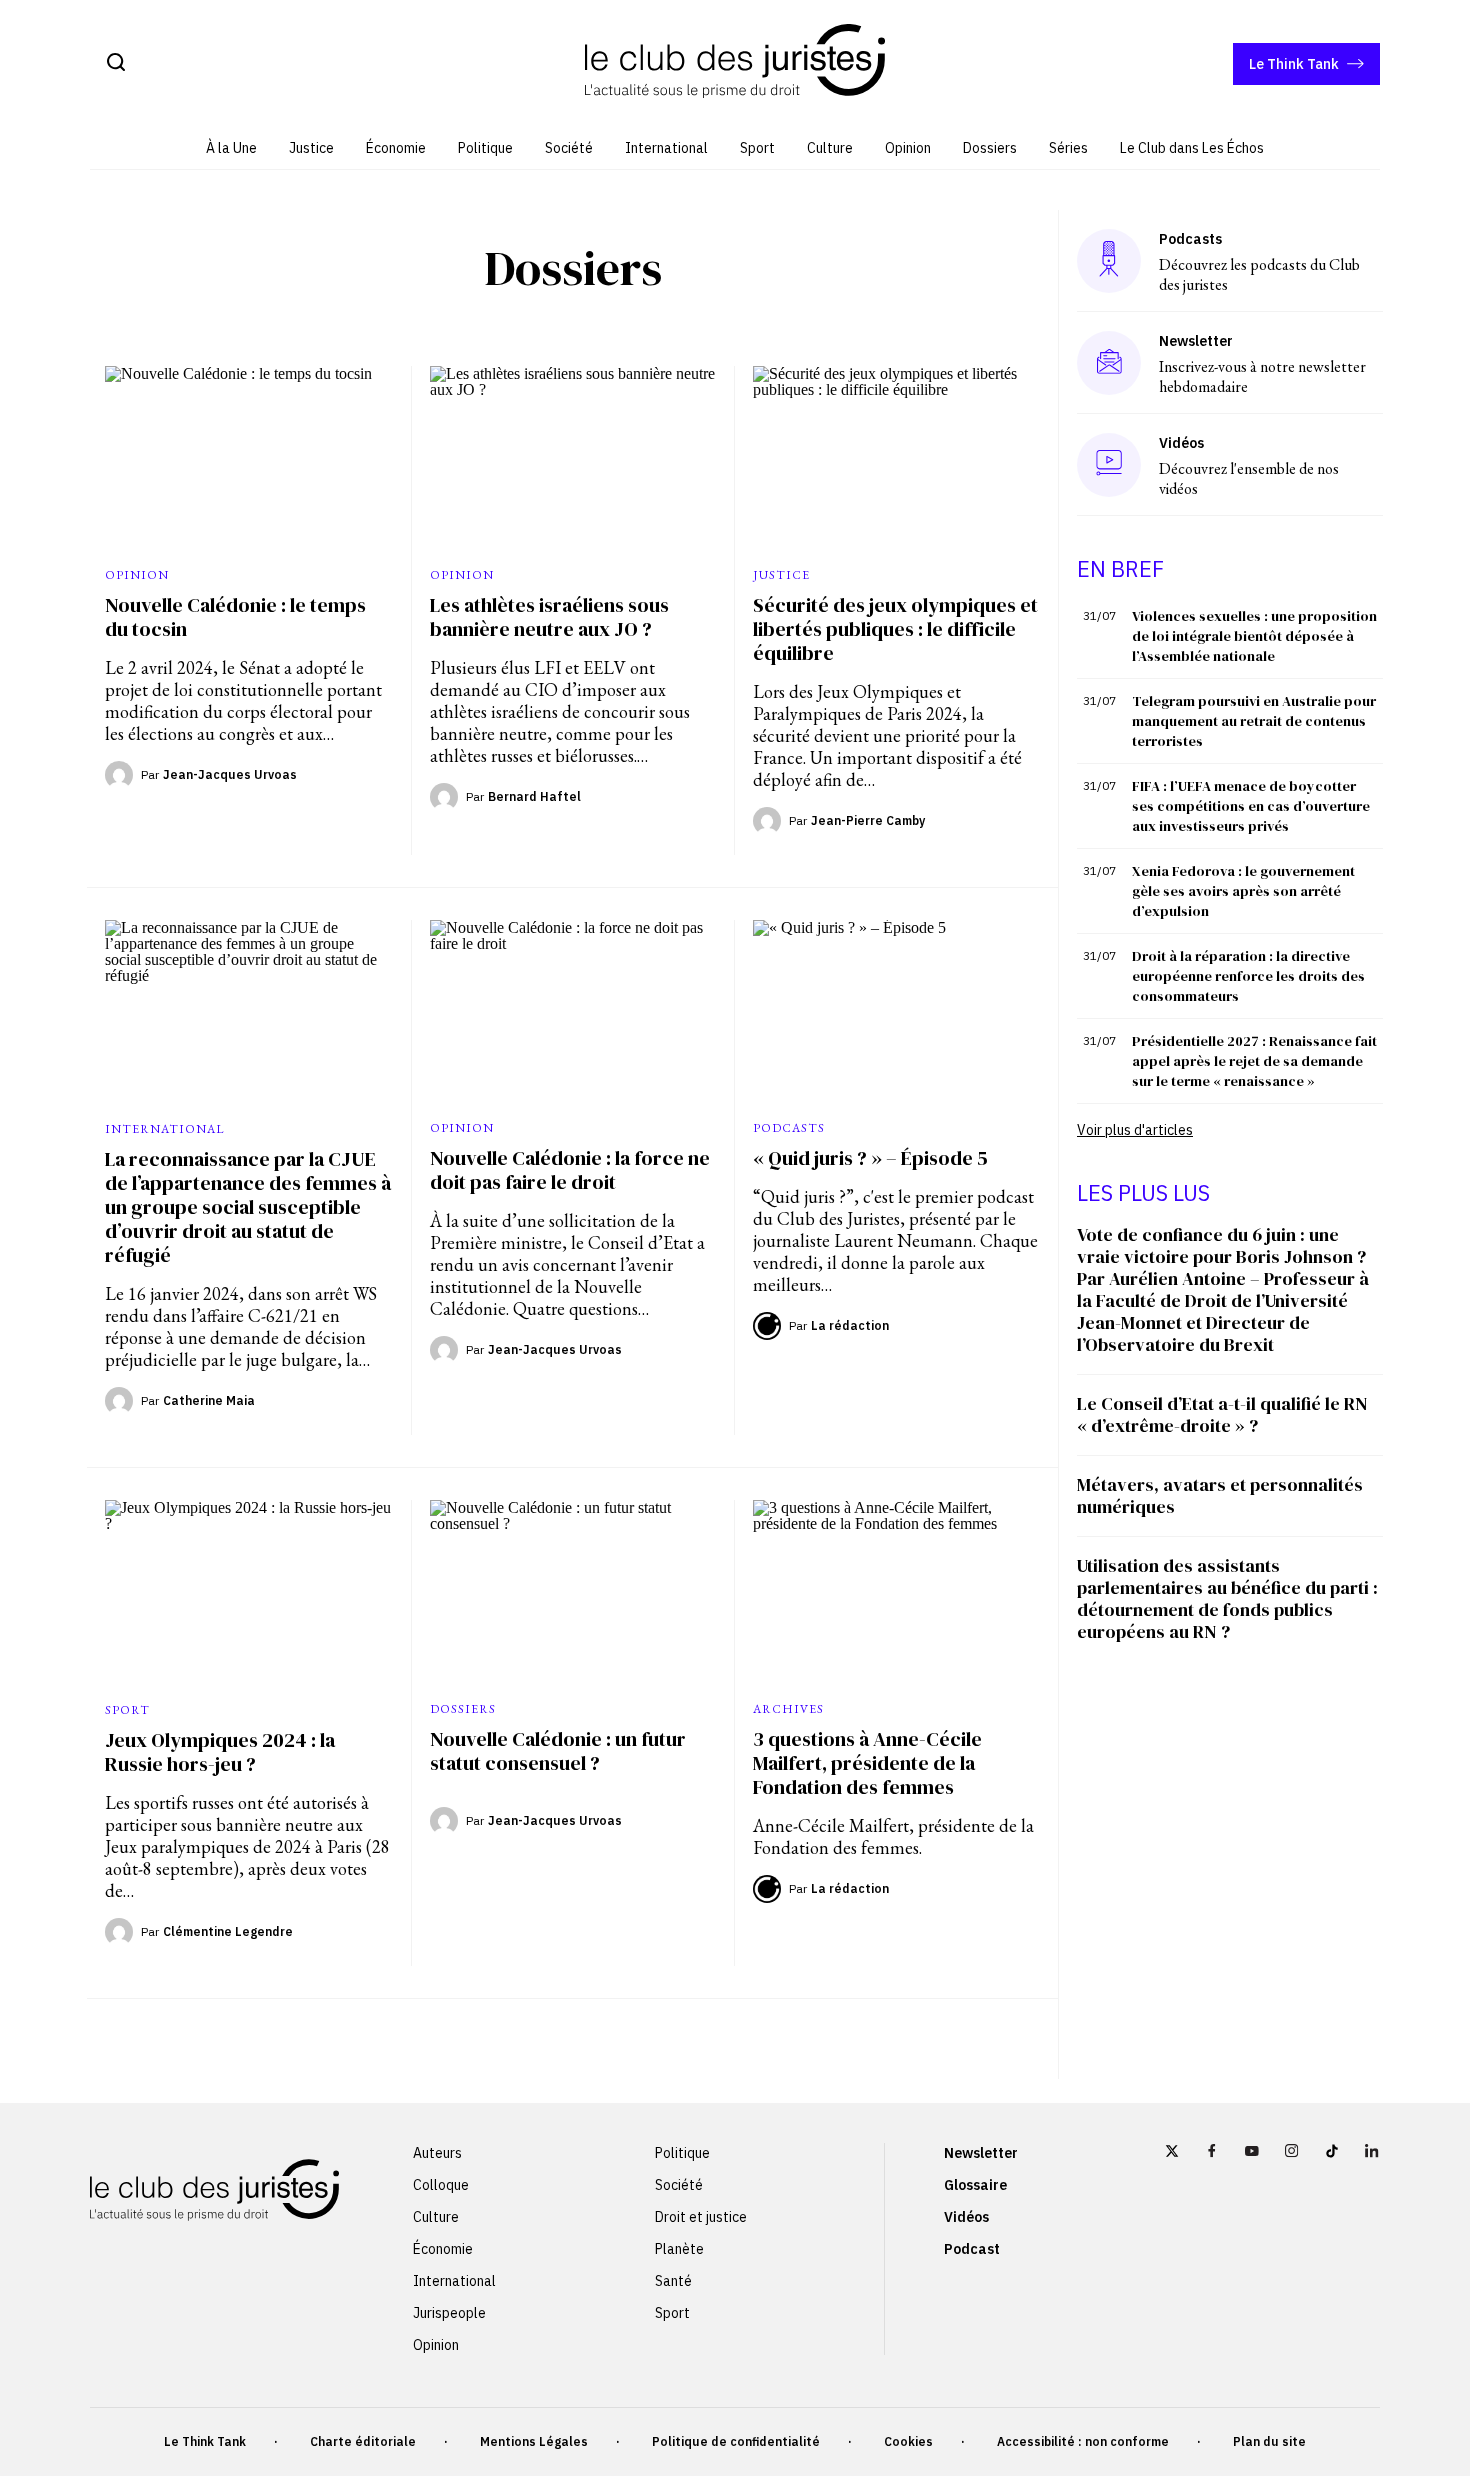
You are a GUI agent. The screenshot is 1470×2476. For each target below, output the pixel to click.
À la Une (231, 148)
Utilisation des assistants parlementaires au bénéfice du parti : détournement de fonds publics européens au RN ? (1227, 1598)
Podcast (972, 2249)
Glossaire (975, 2185)
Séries (1068, 148)
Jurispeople (449, 2313)
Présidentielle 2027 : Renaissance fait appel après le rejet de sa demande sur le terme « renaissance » (1254, 1061)
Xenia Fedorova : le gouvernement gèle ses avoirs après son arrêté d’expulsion (1243, 891)
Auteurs (437, 2153)
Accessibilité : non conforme (1083, 2441)
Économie (396, 148)
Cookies (908, 2441)
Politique (485, 148)
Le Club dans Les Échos (1192, 148)
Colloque (441, 2185)
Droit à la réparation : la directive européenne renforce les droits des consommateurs (1248, 976)
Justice (311, 148)
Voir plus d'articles (1135, 1130)
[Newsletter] (1109, 363)
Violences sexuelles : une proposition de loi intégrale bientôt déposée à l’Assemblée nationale (1254, 636)
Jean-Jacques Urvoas (230, 774)
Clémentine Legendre (228, 1931)
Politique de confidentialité (736, 2441)
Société (569, 148)
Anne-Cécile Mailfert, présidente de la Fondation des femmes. (893, 1836)
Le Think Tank (1294, 64)
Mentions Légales (534, 2441)
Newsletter (981, 2153)
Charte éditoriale (363, 2441)
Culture (830, 148)
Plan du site (1269, 2441)
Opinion (908, 148)
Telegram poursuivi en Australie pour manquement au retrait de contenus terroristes (1254, 721)
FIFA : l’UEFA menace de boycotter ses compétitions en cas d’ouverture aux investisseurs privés (1251, 806)
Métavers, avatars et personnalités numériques (1220, 1495)
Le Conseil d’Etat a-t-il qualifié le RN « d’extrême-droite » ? (1222, 1414)
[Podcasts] (1109, 260)
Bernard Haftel (534, 796)
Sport (757, 148)
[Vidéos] (1109, 464)
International (666, 148)
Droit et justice (701, 2217)
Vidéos (966, 2217)
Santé (673, 2281)
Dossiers (990, 148)
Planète (679, 2249)
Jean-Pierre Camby (868, 820)
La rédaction (850, 1325)
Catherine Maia (209, 1400)
